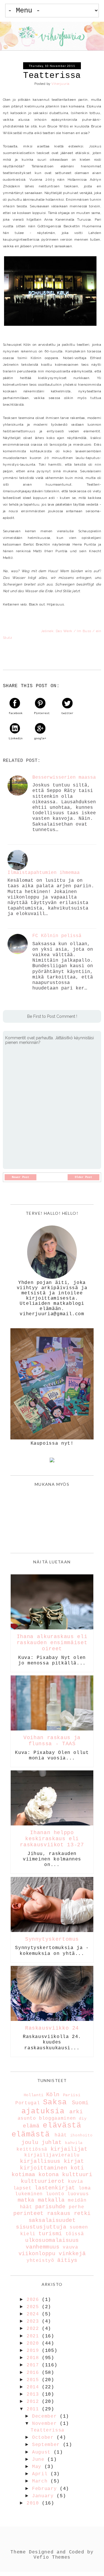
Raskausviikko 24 (52, 2028)
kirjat (74, 2161)
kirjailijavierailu (52, 2155)
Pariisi (72, 2095)
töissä (75, 2234)
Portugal (28, 2103)
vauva (70, 2247)
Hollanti (34, 2095)
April (41, 2474)
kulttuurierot (43, 2181)
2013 (34, 2394)
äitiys (67, 2260)
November (46, 2424)
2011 (34, 2409)
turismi (50, 2234)
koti (77, 2168)
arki (76, 2112)
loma (85, 2188)
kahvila (74, 2143)
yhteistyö (40, 2261)
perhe (76, 2207)
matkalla (51, 2200)
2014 (34, 2387)
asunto (27, 2118)
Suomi (80, 2103)
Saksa (55, 2102)
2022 (34, 2329)
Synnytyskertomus (52, 1939)
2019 (34, 2351)
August (43, 2452)
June (40, 2460)
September (47, 2445)
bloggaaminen (57, 2118)
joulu (30, 2143)
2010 (34, 2503)
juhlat (52, 2143)
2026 (34, 2300)
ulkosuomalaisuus (52, 2240)
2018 (34, 2358)
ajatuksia (43, 2111)
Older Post (83, 1177)
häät (61, 2135)
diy (83, 2118)
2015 (34, 2380)
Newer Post (21, 1177)
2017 (34, 2365)
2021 (34, 2336)
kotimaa (23, 2175)
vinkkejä (72, 2254)
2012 (34, 2402)
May (38, 2467)
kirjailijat (69, 2149)
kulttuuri (77, 2175)
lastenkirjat (55, 2188)
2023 (34, 2321)
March (41, 2481)
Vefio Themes (52, 2557)
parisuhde (50, 2207)
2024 (34, 2314)
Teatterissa (48, 2430)
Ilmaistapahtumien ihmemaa (44, 873)
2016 (34, 2373)
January (44, 2496)
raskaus (59, 2213)
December (46, 2416)
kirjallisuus (40, 2161)
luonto (55, 2194)
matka (26, 2200)
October (44, 2438)
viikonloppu (37, 2254)
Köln (53, 2095)
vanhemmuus (42, 2247)
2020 (34, 2343)
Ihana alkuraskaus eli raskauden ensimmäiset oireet (52, 1643)
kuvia (76, 2182)
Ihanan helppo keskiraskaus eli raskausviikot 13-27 (52, 1839)
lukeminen (29, 2194)
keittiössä (32, 2149)
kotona (49, 2175)
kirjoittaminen (43, 2168)
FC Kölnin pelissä (57, 936)
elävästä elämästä (47, 2130)
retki (82, 2213)
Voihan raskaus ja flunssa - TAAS (52, 1741)
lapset (23, 2188)
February (46, 2489)
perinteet (28, 2213)
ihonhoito (81, 2135)
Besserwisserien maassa (64, 777)
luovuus (78, 2194)
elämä (31, 2126)
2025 (34, 2307)
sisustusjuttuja (41, 2227)
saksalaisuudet (52, 2220)
